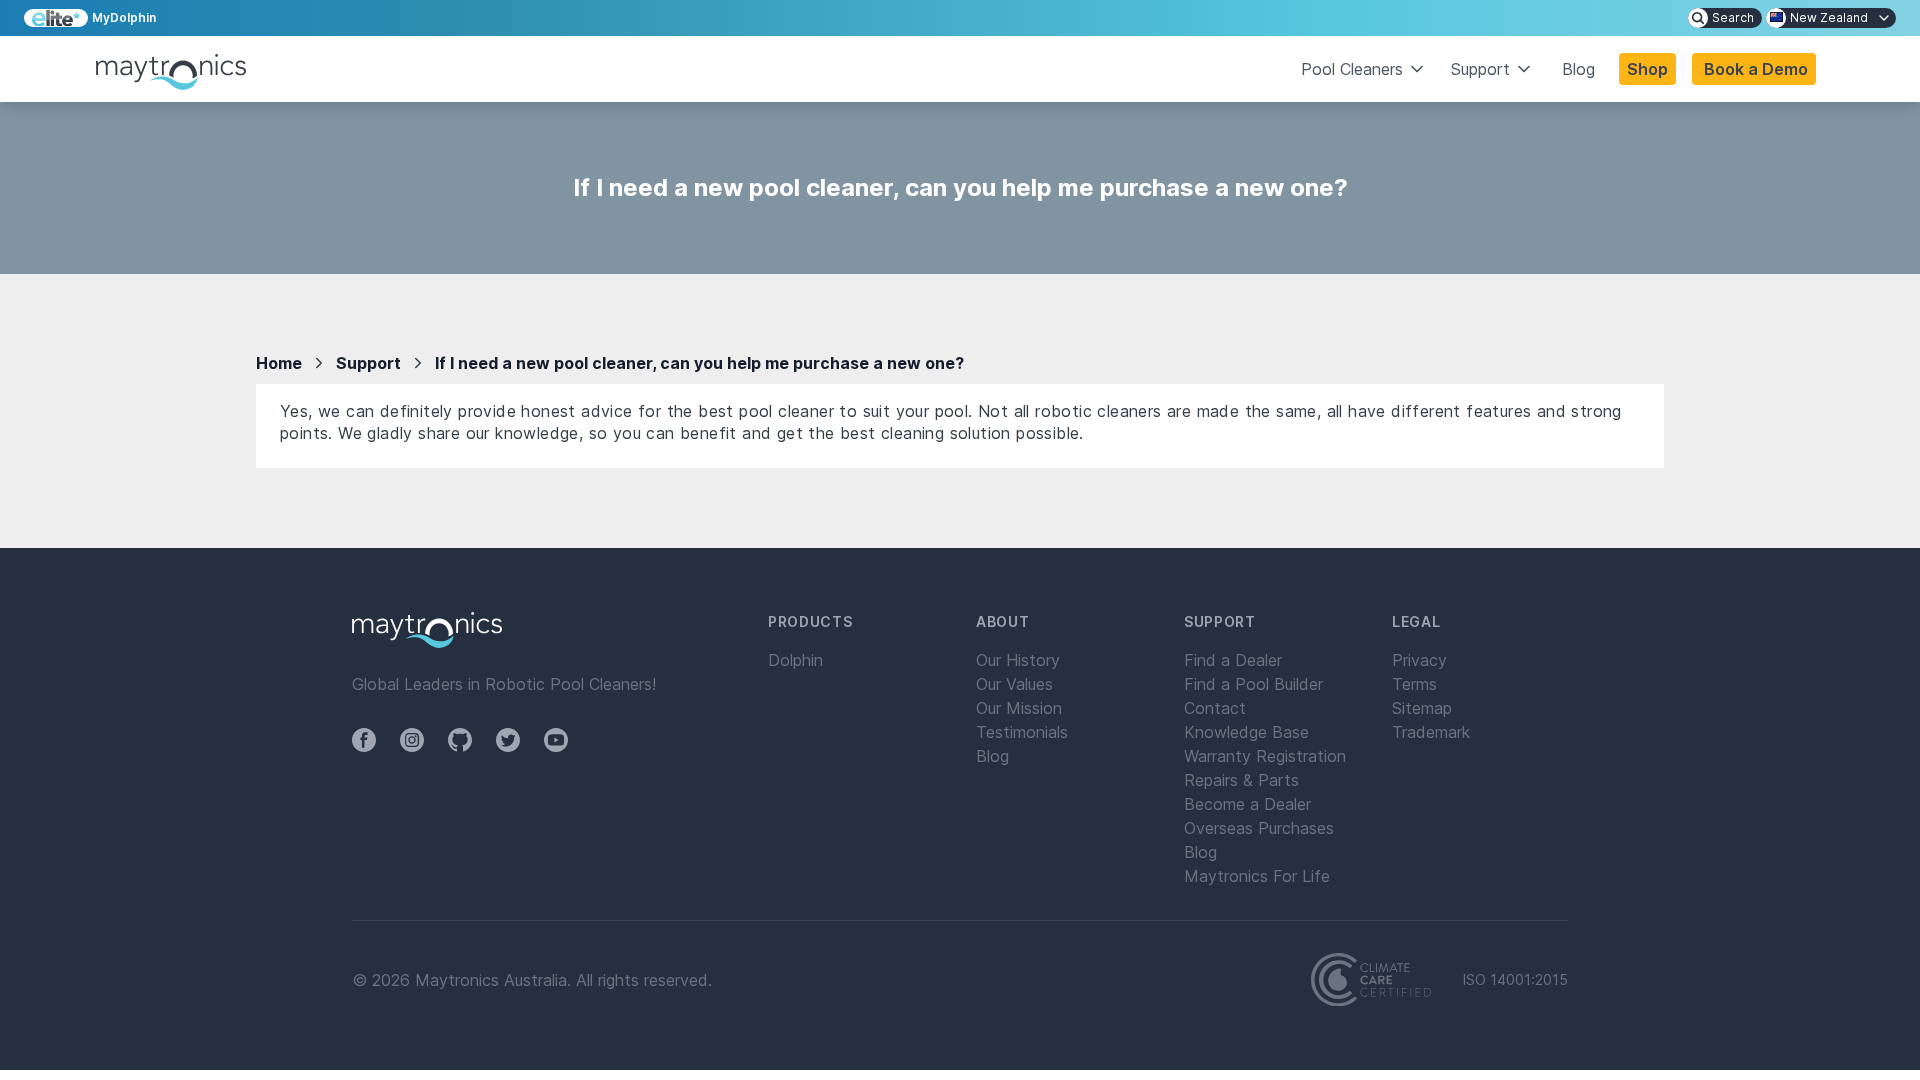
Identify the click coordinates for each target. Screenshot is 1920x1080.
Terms (1414, 684)
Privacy (1419, 660)
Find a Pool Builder (1253, 684)
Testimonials (1022, 732)
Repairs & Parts (1241, 780)
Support (368, 363)
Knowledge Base (1246, 732)
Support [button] (1480, 69)
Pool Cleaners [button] (1352, 69)
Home (279, 363)
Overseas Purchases (1259, 828)
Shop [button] (1647, 69)
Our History (1018, 660)
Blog (1578, 69)
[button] (1754, 69)
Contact (1215, 708)
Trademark (1431, 732)
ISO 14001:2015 (1515, 980)
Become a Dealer (1247, 804)
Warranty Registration (1265, 756)
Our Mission (1019, 708)
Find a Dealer (1233, 660)
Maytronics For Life (1257, 876)
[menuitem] (1725, 18)
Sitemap (1422, 708)
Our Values (1014, 684)
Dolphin (795, 660)
